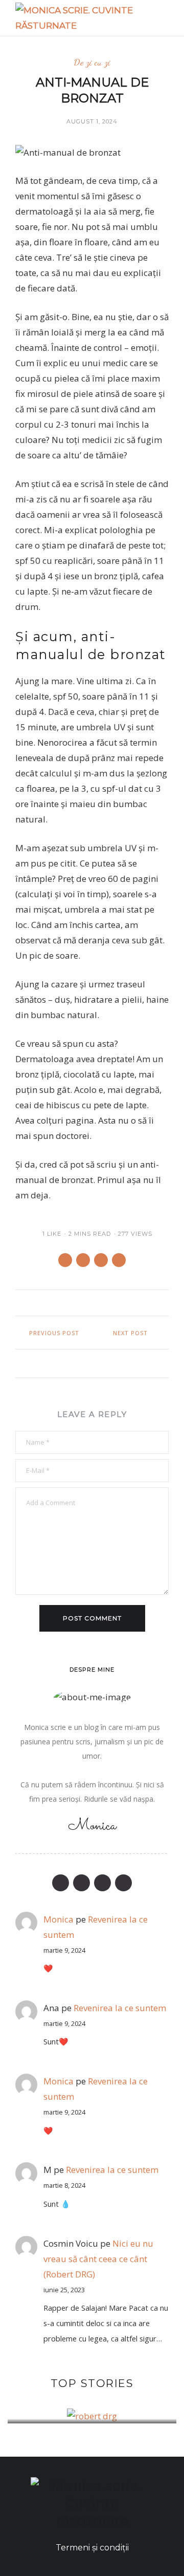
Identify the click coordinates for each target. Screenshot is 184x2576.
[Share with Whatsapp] (83, 1260)
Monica (59, 2081)
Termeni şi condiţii (92, 2548)
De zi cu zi (92, 62)
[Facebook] (61, 1883)
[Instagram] (123, 1883)
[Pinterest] (102, 1883)
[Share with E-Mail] (119, 1260)
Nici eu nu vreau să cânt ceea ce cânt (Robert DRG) (98, 2259)
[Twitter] (82, 1883)
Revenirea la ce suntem (120, 2008)
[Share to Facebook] (65, 1260)
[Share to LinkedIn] (101, 1260)
